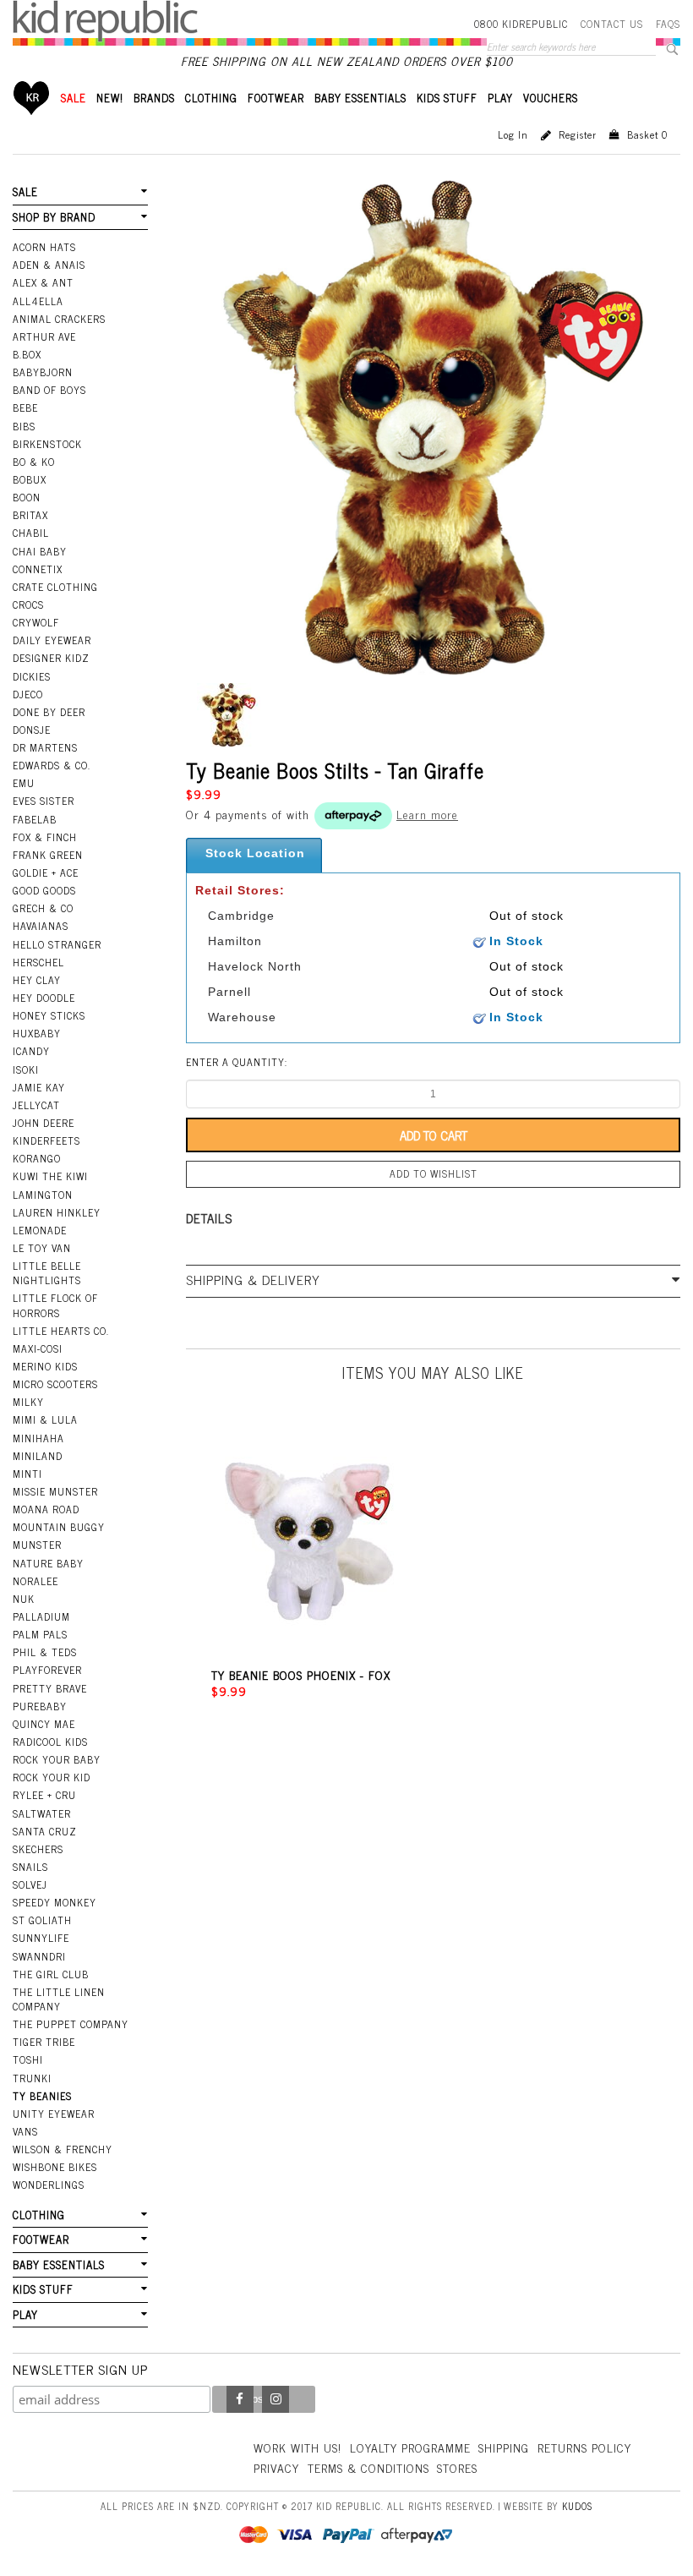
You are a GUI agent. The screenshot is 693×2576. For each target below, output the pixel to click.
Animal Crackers (59, 319)
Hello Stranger (57, 944)
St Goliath (42, 1920)
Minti (27, 1474)
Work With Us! (297, 2447)
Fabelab (35, 819)
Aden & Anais (49, 265)
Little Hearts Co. (61, 1331)
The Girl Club (51, 1974)
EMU (24, 783)
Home (32, 98)
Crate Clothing (55, 587)
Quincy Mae (44, 1724)
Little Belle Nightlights (47, 1273)
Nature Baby (48, 1563)
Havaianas (41, 926)
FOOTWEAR (276, 98)
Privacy (276, 2467)
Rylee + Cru (44, 1795)
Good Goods (44, 890)
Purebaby (40, 1706)
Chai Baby (40, 551)
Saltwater (42, 1813)
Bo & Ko (34, 462)
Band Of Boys (49, 390)
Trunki (32, 2078)
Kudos (577, 2506)
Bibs (24, 426)
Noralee (35, 1581)
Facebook (240, 2399)
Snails (30, 1867)
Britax (30, 515)
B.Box (27, 354)
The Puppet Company (71, 2024)
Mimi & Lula (45, 1419)
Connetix (38, 569)
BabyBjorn (43, 372)
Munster (37, 1545)
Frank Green (48, 855)
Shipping (504, 2447)
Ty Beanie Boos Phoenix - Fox (301, 1674)
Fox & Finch (45, 837)
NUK (24, 1599)
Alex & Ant (43, 282)
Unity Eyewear (54, 2114)
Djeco (28, 694)
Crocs (28, 604)
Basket (647, 134)
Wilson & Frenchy (63, 2149)
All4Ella (38, 301)
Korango (37, 1158)
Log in (513, 134)
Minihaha (38, 1438)
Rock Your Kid (52, 1777)
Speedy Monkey (55, 1902)
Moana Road (46, 1509)
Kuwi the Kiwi (50, 1176)
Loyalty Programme (410, 2447)
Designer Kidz (51, 658)
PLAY (500, 98)
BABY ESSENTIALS (360, 98)
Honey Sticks (49, 1015)
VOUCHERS (551, 98)
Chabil (31, 533)
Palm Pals (40, 1634)
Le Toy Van (42, 1248)
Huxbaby (37, 1033)
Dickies (32, 676)
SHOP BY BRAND (54, 217)
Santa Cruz (45, 1831)
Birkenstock (47, 444)
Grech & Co (43, 908)
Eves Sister (44, 801)
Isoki (26, 1069)
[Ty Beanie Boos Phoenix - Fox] (310, 1542)
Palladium (41, 1616)
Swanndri (39, 1956)
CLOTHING (211, 98)
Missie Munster (55, 1491)
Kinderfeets (46, 1140)
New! (110, 98)
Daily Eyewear (52, 640)
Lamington (43, 1195)
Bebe (25, 407)
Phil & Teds (45, 1652)
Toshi (28, 2059)
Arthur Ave (44, 336)
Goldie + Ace (46, 872)
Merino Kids (45, 1366)
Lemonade (40, 1230)
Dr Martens (45, 747)
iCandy (31, 1051)
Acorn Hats (44, 247)
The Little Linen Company (59, 1999)
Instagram (276, 2399)
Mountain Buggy (59, 1527)
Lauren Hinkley (57, 1212)
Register (578, 134)
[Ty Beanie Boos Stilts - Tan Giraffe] (228, 715)
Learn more (427, 814)
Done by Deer (49, 712)
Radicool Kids (50, 1742)
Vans (25, 2131)
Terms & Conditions (368, 2467)
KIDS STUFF (447, 98)
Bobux (30, 479)
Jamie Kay (39, 1087)
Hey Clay (37, 980)
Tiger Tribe (44, 2042)
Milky (28, 1402)
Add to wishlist (434, 1173)
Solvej (30, 1884)
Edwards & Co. (52, 765)
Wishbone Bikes (55, 2167)
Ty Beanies (42, 2096)
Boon (27, 497)
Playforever (47, 1670)
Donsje (32, 730)
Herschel (38, 962)
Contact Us (612, 24)
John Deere (44, 1123)
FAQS (668, 24)
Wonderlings (49, 2185)
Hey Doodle (44, 998)
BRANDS (154, 98)
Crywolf (36, 622)
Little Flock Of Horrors (55, 1305)
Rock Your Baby (57, 1759)
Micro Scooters (55, 1384)
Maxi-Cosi (38, 1348)
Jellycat (36, 1105)
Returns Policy (584, 2447)
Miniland (38, 1456)
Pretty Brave (50, 1688)
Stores (457, 2467)
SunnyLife (41, 1938)
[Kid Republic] (105, 21)
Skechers (38, 1849)
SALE (74, 98)
